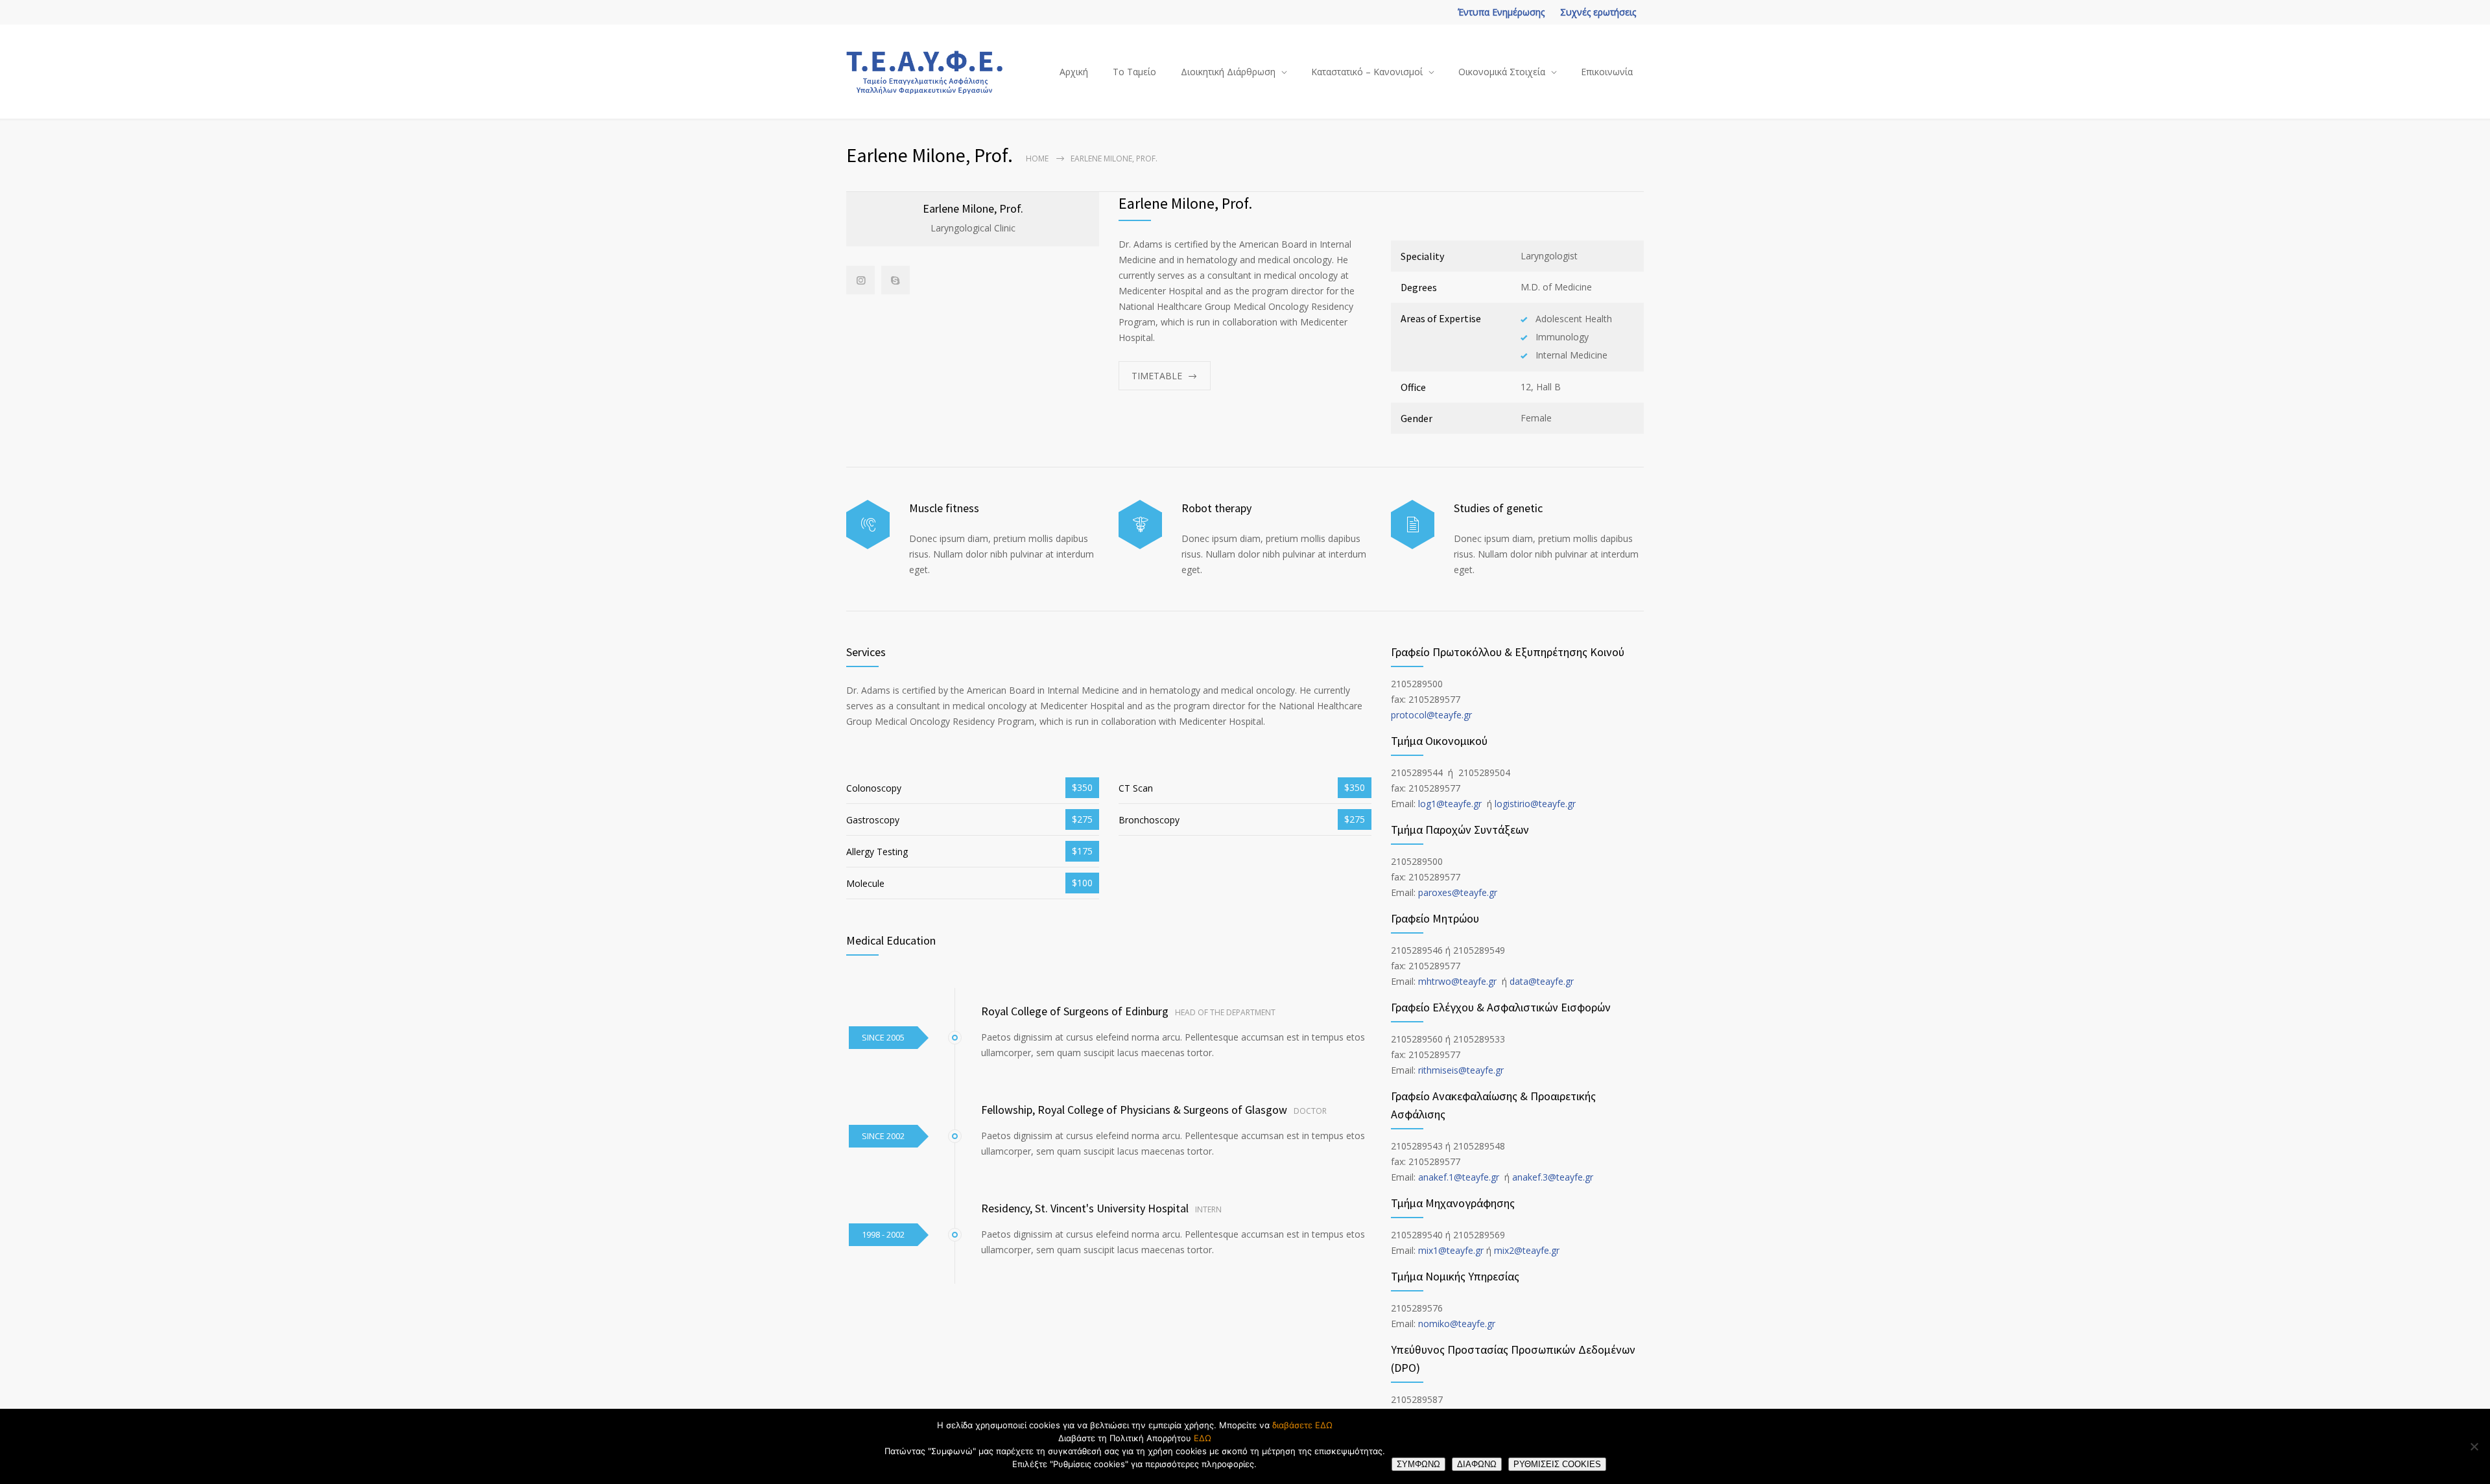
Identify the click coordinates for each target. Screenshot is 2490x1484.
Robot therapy (1216, 508)
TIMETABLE (1157, 376)
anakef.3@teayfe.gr (1553, 1177)
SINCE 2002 (883, 1136)
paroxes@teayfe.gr (1458, 892)
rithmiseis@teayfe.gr (1461, 1070)
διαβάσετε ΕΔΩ (1302, 1425)
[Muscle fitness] (868, 525)
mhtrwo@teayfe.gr (1457, 981)
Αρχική (1074, 72)
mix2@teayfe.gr (1527, 1250)
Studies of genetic (1498, 508)
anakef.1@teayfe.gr (1459, 1177)
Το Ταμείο (1134, 72)
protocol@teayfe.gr (1431, 715)
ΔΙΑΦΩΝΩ (1477, 1464)
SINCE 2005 (883, 1037)
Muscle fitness (944, 508)
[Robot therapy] (1140, 525)
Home (1037, 159)
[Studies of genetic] (1413, 525)
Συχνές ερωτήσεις (1598, 12)
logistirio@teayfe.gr (1535, 804)
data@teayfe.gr (1542, 981)
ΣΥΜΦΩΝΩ (1418, 1464)
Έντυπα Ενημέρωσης (1501, 12)
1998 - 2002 (883, 1234)
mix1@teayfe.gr (1451, 1250)
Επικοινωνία (1607, 72)
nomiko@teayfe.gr (1457, 1324)
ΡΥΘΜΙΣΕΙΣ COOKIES (1557, 1464)
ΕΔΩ (1203, 1438)
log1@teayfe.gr (1450, 804)
